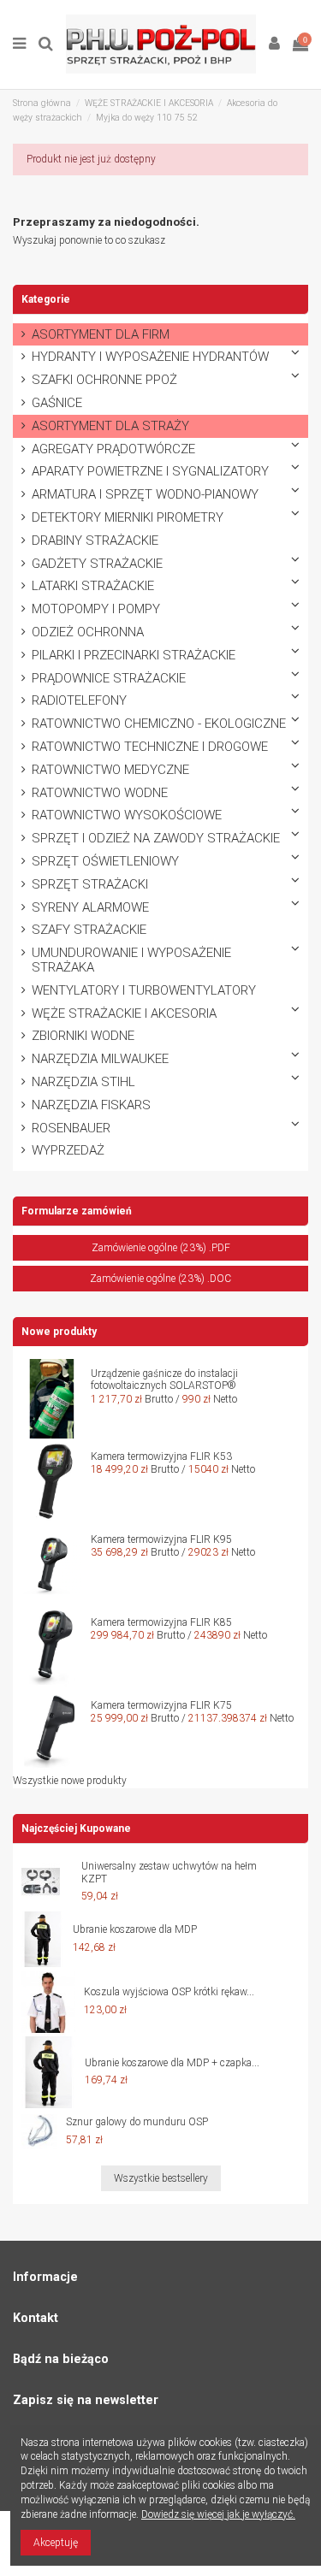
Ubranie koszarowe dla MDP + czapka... (172, 2063)
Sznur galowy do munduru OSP (137, 2122)
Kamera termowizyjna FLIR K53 (161, 1456)
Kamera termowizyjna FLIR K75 (161, 1705)
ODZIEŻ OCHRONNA (88, 632)
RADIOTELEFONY (79, 701)
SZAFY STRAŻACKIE (89, 930)
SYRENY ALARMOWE (90, 908)
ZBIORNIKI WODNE (83, 1036)
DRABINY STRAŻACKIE (95, 541)
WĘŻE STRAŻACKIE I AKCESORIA (124, 1014)
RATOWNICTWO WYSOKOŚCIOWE (127, 815)
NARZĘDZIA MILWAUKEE (100, 1059)
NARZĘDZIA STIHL (83, 1082)
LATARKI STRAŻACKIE (93, 586)
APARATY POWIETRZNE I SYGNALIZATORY (150, 472)
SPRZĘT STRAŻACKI (90, 885)
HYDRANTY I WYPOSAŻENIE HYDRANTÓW (150, 357)
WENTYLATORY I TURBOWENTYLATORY (144, 991)
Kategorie (46, 299)
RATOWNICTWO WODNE (100, 793)
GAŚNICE (57, 403)
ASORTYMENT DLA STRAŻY (110, 426)
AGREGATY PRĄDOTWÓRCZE (113, 449)
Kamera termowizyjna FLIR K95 (161, 1539)
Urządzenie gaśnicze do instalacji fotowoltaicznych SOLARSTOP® (164, 1380)
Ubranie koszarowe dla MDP (135, 1929)
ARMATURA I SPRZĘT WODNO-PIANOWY (145, 495)
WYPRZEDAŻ (68, 1151)
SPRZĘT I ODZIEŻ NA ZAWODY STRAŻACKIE (156, 839)
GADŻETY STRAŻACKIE (97, 564)
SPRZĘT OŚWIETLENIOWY (105, 862)
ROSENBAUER (71, 1128)
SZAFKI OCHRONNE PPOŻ (104, 380)
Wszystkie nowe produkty (70, 1781)
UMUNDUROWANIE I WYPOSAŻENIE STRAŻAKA (131, 960)
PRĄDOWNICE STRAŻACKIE (109, 679)
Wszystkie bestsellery (161, 2178)
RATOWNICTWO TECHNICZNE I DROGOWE (150, 747)
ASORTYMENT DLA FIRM (101, 335)
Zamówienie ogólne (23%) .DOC (160, 1279)
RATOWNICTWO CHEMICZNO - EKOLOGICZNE (159, 724)
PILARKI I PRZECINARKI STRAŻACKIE (134, 656)
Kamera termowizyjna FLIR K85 (161, 1622)
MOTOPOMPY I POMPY (96, 609)
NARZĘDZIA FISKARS (91, 1105)
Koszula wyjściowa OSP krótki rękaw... (169, 1992)
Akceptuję (56, 2543)
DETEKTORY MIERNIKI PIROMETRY (128, 518)
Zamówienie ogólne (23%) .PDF (161, 1248)
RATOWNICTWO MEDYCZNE (110, 770)
